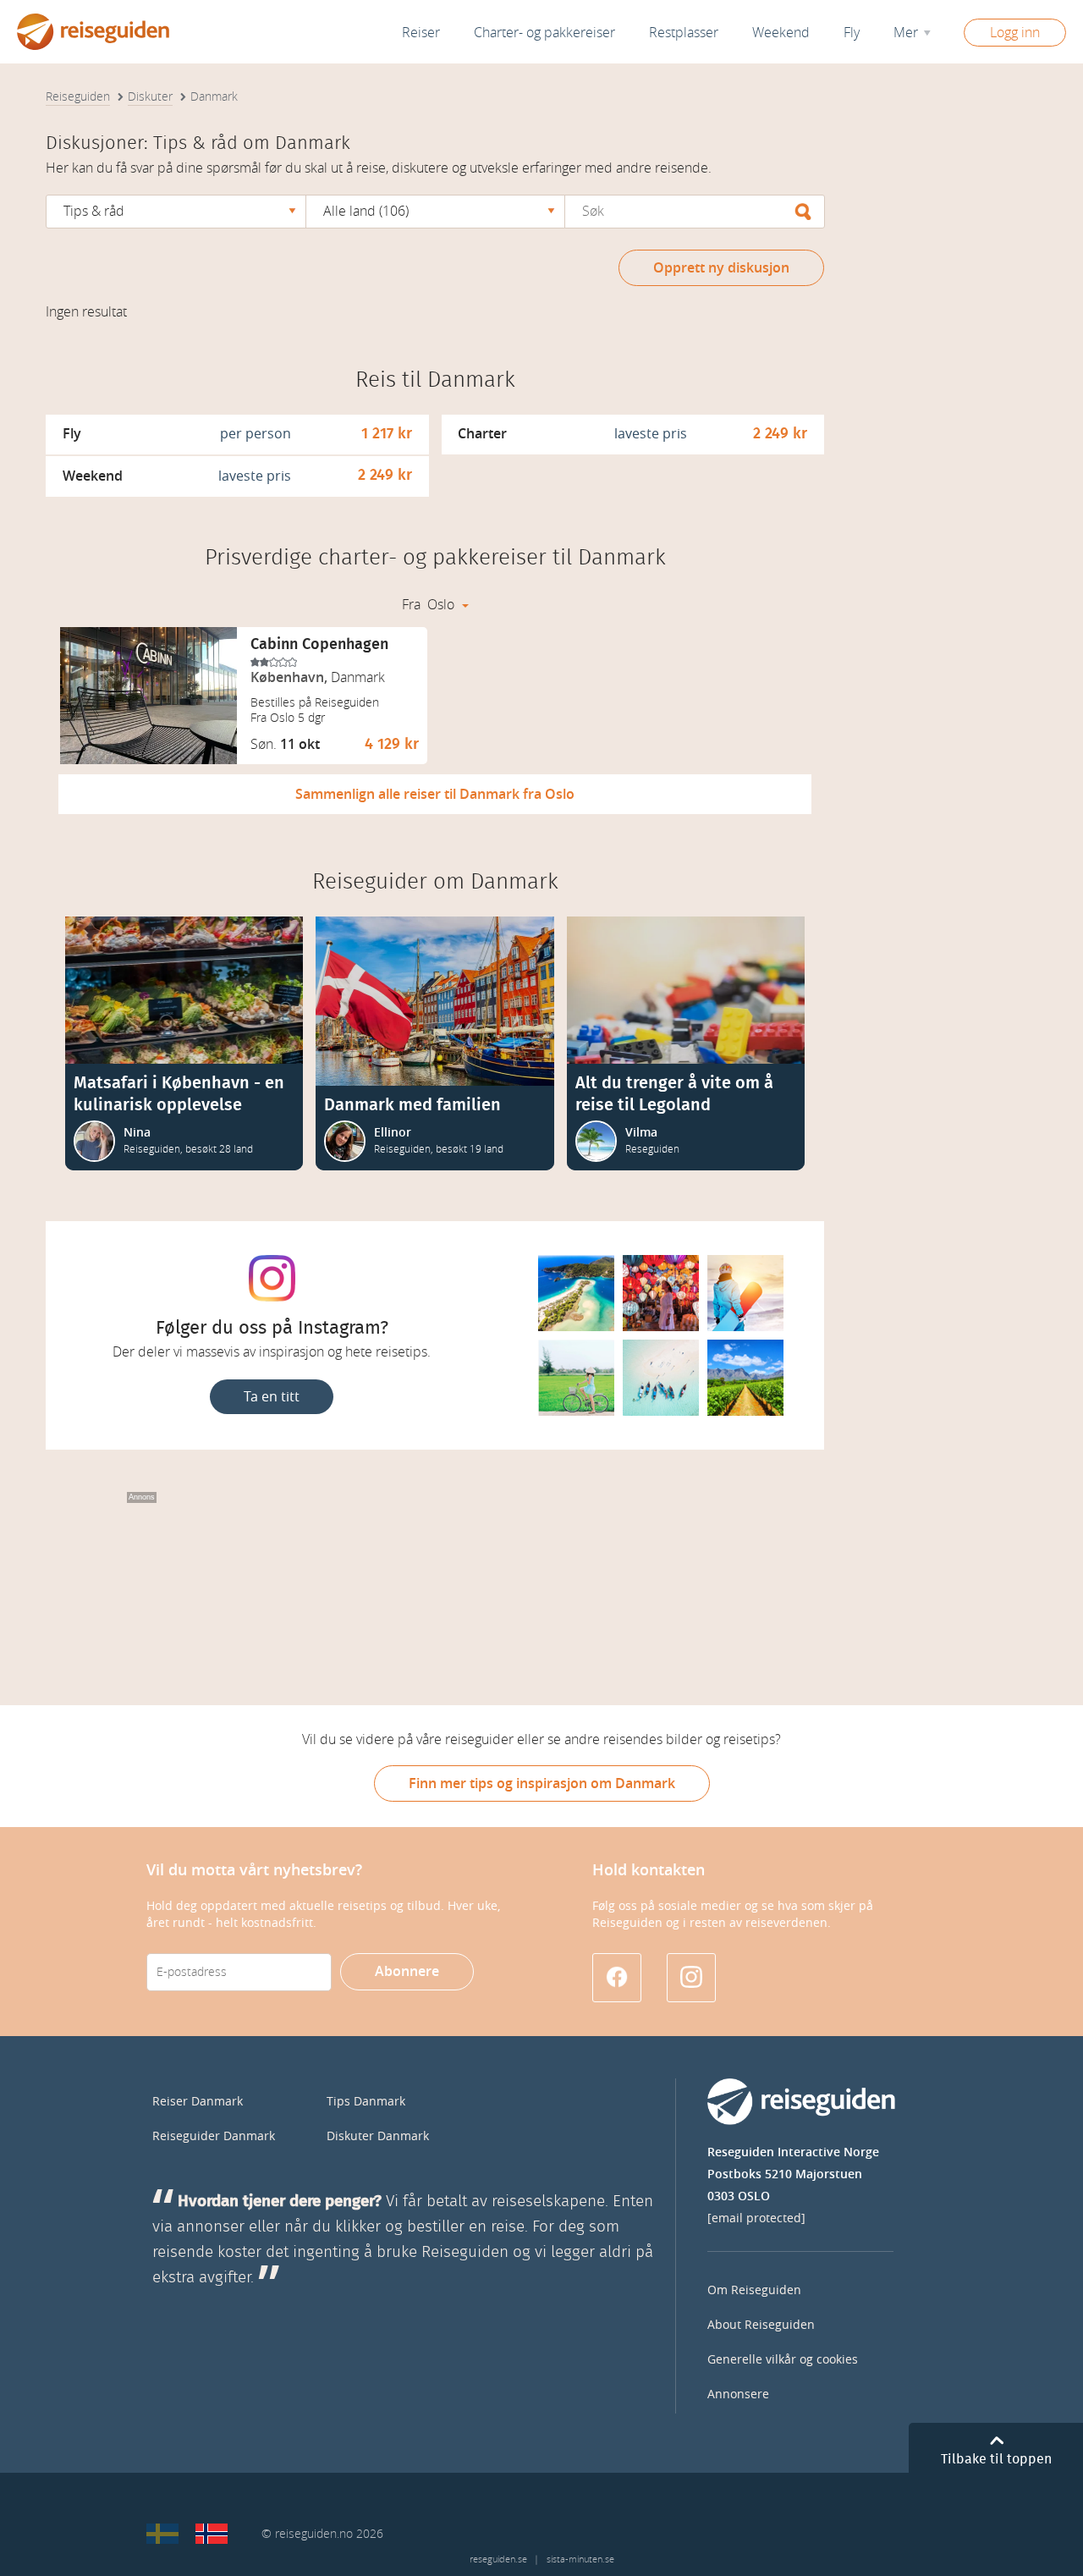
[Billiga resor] (162, 2534)
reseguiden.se (498, 2559)
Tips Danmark (366, 2102)
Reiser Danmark (198, 2102)
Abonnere (407, 1971)
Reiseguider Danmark (214, 2136)
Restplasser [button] (684, 33)
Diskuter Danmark (378, 2136)
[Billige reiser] (212, 2534)
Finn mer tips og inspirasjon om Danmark (542, 1783)
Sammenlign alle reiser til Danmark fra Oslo (435, 794)
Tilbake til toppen (996, 2459)
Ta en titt (272, 1397)
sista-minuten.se (580, 2559)
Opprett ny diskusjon (721, 268)
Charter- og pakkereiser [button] (544, 33)
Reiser (421, 33)
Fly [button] (852, 33)
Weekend (781, 33)
